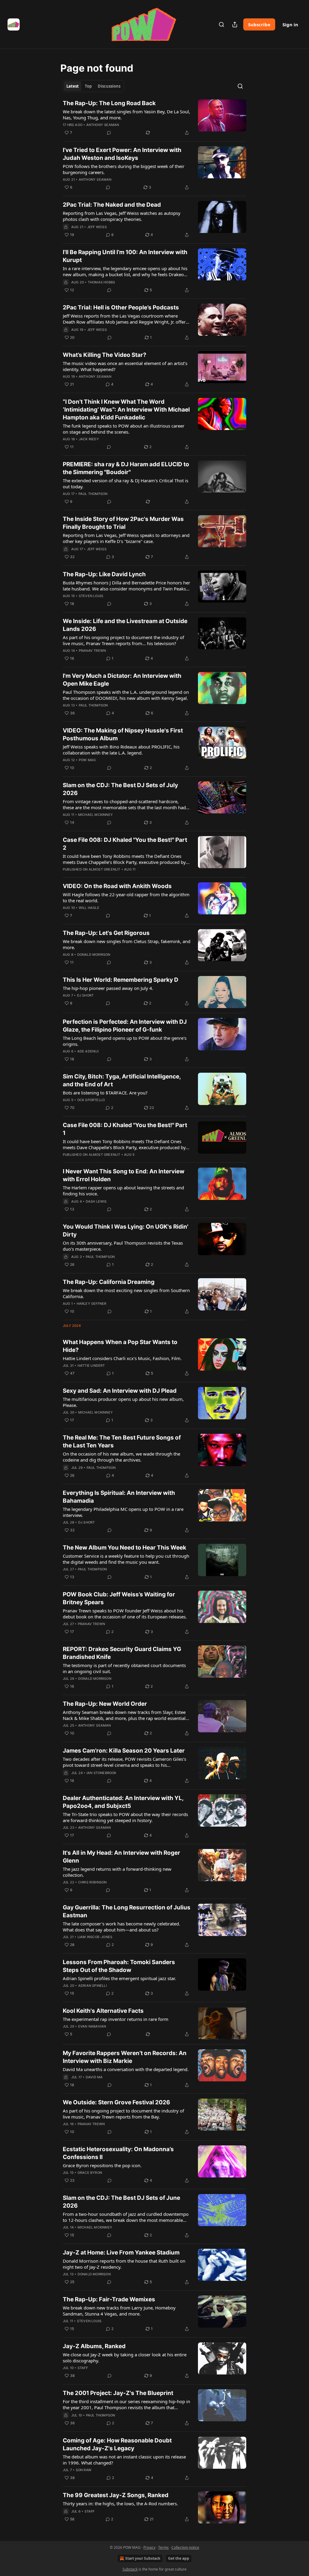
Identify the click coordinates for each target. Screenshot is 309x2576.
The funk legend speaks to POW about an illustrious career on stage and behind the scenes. (124, 429)
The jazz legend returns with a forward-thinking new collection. (117, 1872)
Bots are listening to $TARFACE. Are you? (105, 1093)
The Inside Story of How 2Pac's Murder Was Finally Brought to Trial (123, 523)
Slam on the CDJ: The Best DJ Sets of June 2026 (121, 2202)
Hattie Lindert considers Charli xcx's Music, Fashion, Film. (122, 1358)
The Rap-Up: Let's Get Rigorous (106, 933)
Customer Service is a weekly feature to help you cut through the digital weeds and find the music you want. (126, 1559)
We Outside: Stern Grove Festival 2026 (116, 2102)
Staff (83, 2368)
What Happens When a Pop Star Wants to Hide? (120, 1346)
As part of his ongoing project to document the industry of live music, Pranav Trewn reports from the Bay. (123, 2114)
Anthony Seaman (103, 125)
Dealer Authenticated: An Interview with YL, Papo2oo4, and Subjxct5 (123, 1802)
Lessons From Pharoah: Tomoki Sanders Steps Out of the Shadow (119, 1966)
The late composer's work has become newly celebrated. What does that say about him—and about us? (121, 1927)
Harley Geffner (92, 1304)
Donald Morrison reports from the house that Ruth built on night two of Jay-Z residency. (124, 2264)
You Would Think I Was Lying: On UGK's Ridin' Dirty (126, 1231)
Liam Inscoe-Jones (95, 1937)
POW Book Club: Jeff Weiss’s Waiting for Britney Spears (119, 1598)
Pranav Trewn (92, 651)
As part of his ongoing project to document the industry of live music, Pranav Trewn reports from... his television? (123, 640)
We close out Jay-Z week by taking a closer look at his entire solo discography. (125, 2358)
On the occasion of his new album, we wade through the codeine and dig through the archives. (121, 1457)
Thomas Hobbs (101, 282)
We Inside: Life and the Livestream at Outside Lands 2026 (125, 625)
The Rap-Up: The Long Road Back (109, 103)
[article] (154, 118)
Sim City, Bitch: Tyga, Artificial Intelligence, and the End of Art (122, 1080)
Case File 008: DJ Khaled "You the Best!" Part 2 (125, 844)
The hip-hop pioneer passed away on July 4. (108, 988)
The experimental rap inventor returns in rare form (116, 2019)
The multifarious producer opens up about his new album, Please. (123, 1402)
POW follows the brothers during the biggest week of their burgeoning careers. (124, 169)
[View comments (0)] (109, 133)
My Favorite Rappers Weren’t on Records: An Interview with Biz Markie (125, 2057)
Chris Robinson (92, 1882)
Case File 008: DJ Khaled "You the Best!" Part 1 (125, 1129)
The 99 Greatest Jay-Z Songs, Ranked (116, 2495)
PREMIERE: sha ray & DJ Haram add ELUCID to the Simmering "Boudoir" (126, 468)
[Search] (221, 24)
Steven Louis (91, 596)
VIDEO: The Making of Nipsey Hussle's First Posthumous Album (123, 734)
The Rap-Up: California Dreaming (109, 1282)
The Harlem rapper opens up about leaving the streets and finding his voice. (123, 1191)
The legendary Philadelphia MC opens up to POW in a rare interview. (123, 1512)
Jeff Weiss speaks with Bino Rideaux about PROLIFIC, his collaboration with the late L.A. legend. (121, 750)
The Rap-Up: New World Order (105, 1704)
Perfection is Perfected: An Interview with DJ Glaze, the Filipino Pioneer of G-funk (125, 1026)
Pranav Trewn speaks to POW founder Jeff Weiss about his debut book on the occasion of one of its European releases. (125, 1614)
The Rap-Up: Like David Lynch (104, 574)
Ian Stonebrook (102, 1773)
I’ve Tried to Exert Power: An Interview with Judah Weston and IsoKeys (122, 154)
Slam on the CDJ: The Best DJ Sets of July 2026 (120, 789)
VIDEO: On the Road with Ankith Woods (117, 886)
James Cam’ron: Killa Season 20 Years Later (124, 1751)
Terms (163, 2547)
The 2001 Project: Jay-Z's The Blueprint (118, 2393)
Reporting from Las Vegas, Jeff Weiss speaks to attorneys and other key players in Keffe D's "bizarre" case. (126, 538)
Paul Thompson (93, 494)
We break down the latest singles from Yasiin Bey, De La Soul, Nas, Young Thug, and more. (126, 115)
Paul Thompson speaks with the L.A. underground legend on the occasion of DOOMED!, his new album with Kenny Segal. (126, 695)
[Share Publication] (235, 24)
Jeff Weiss (97, 227)
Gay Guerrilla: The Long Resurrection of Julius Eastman (127, 1911)
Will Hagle (89, 908)
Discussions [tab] (109, 86)
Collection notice (185, 2547)
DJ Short (85, 995)
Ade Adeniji (88, 1051)
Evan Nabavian (92, 2026)
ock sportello (91, 1100)
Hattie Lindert (91, 1366)
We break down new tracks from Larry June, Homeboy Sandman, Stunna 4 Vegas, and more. (119, 2311)
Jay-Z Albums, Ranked (94, 2346)
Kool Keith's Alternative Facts (103, 2011)
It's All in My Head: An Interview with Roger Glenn (121, 1857)
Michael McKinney (96, 815)
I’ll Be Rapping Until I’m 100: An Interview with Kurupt (125, 256)
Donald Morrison (94, 955)
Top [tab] (88, 86)
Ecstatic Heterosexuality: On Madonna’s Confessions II (118, 2153)
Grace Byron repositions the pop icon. (102, 2165)
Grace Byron (90, 2173)
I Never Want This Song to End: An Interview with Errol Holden (124, 1175)
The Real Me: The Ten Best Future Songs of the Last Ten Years (122, 1442)
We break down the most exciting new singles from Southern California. (126, 1293)
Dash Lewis (96, 1201)
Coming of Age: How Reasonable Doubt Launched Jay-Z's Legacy (117, 2444)
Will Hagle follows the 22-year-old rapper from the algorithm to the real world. (126, 897)
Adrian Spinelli (92, 1986)
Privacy (149, 2547)
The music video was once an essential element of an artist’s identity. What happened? (125, 366)
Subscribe (259, 24)
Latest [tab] (73, 86)
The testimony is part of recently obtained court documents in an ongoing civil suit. (124, 1668)
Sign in (290, 24)
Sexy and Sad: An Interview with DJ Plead (120, 1391)
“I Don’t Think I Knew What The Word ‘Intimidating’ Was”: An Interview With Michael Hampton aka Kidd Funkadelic (126, 410)
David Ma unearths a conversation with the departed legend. (126, 2069)
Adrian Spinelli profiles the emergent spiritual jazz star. (119, 1978)
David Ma (94, 2077)
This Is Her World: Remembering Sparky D (121, 980)
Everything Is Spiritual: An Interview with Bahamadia (119, 1497)
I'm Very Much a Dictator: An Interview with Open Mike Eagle (122, 680)
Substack (130, 2569)
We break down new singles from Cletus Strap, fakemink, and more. (127, 944)
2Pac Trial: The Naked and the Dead (112, 205)
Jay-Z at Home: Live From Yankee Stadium (121, 2253)
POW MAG (87, 760)
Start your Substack (143, 2558)
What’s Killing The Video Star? (105, 355)
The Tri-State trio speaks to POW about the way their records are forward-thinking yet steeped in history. (125, 1817)
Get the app (179, 2558)
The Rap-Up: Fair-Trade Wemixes (109, 2299)
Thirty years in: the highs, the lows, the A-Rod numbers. (120, 2503)
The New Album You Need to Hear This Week (124, 1548)
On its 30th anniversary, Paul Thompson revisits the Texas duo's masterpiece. (123, 1246)
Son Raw (84, 2470)
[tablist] (93, 86)
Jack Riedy (89, 439)
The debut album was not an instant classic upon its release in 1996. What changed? (124, 2460)
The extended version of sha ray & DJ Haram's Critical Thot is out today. (126, 483)
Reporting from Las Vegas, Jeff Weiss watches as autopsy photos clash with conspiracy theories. (122, 216)
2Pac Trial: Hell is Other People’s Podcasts (121, 307)
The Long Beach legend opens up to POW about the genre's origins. (125, 1041)
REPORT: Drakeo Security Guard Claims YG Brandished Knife (122, 1653)
